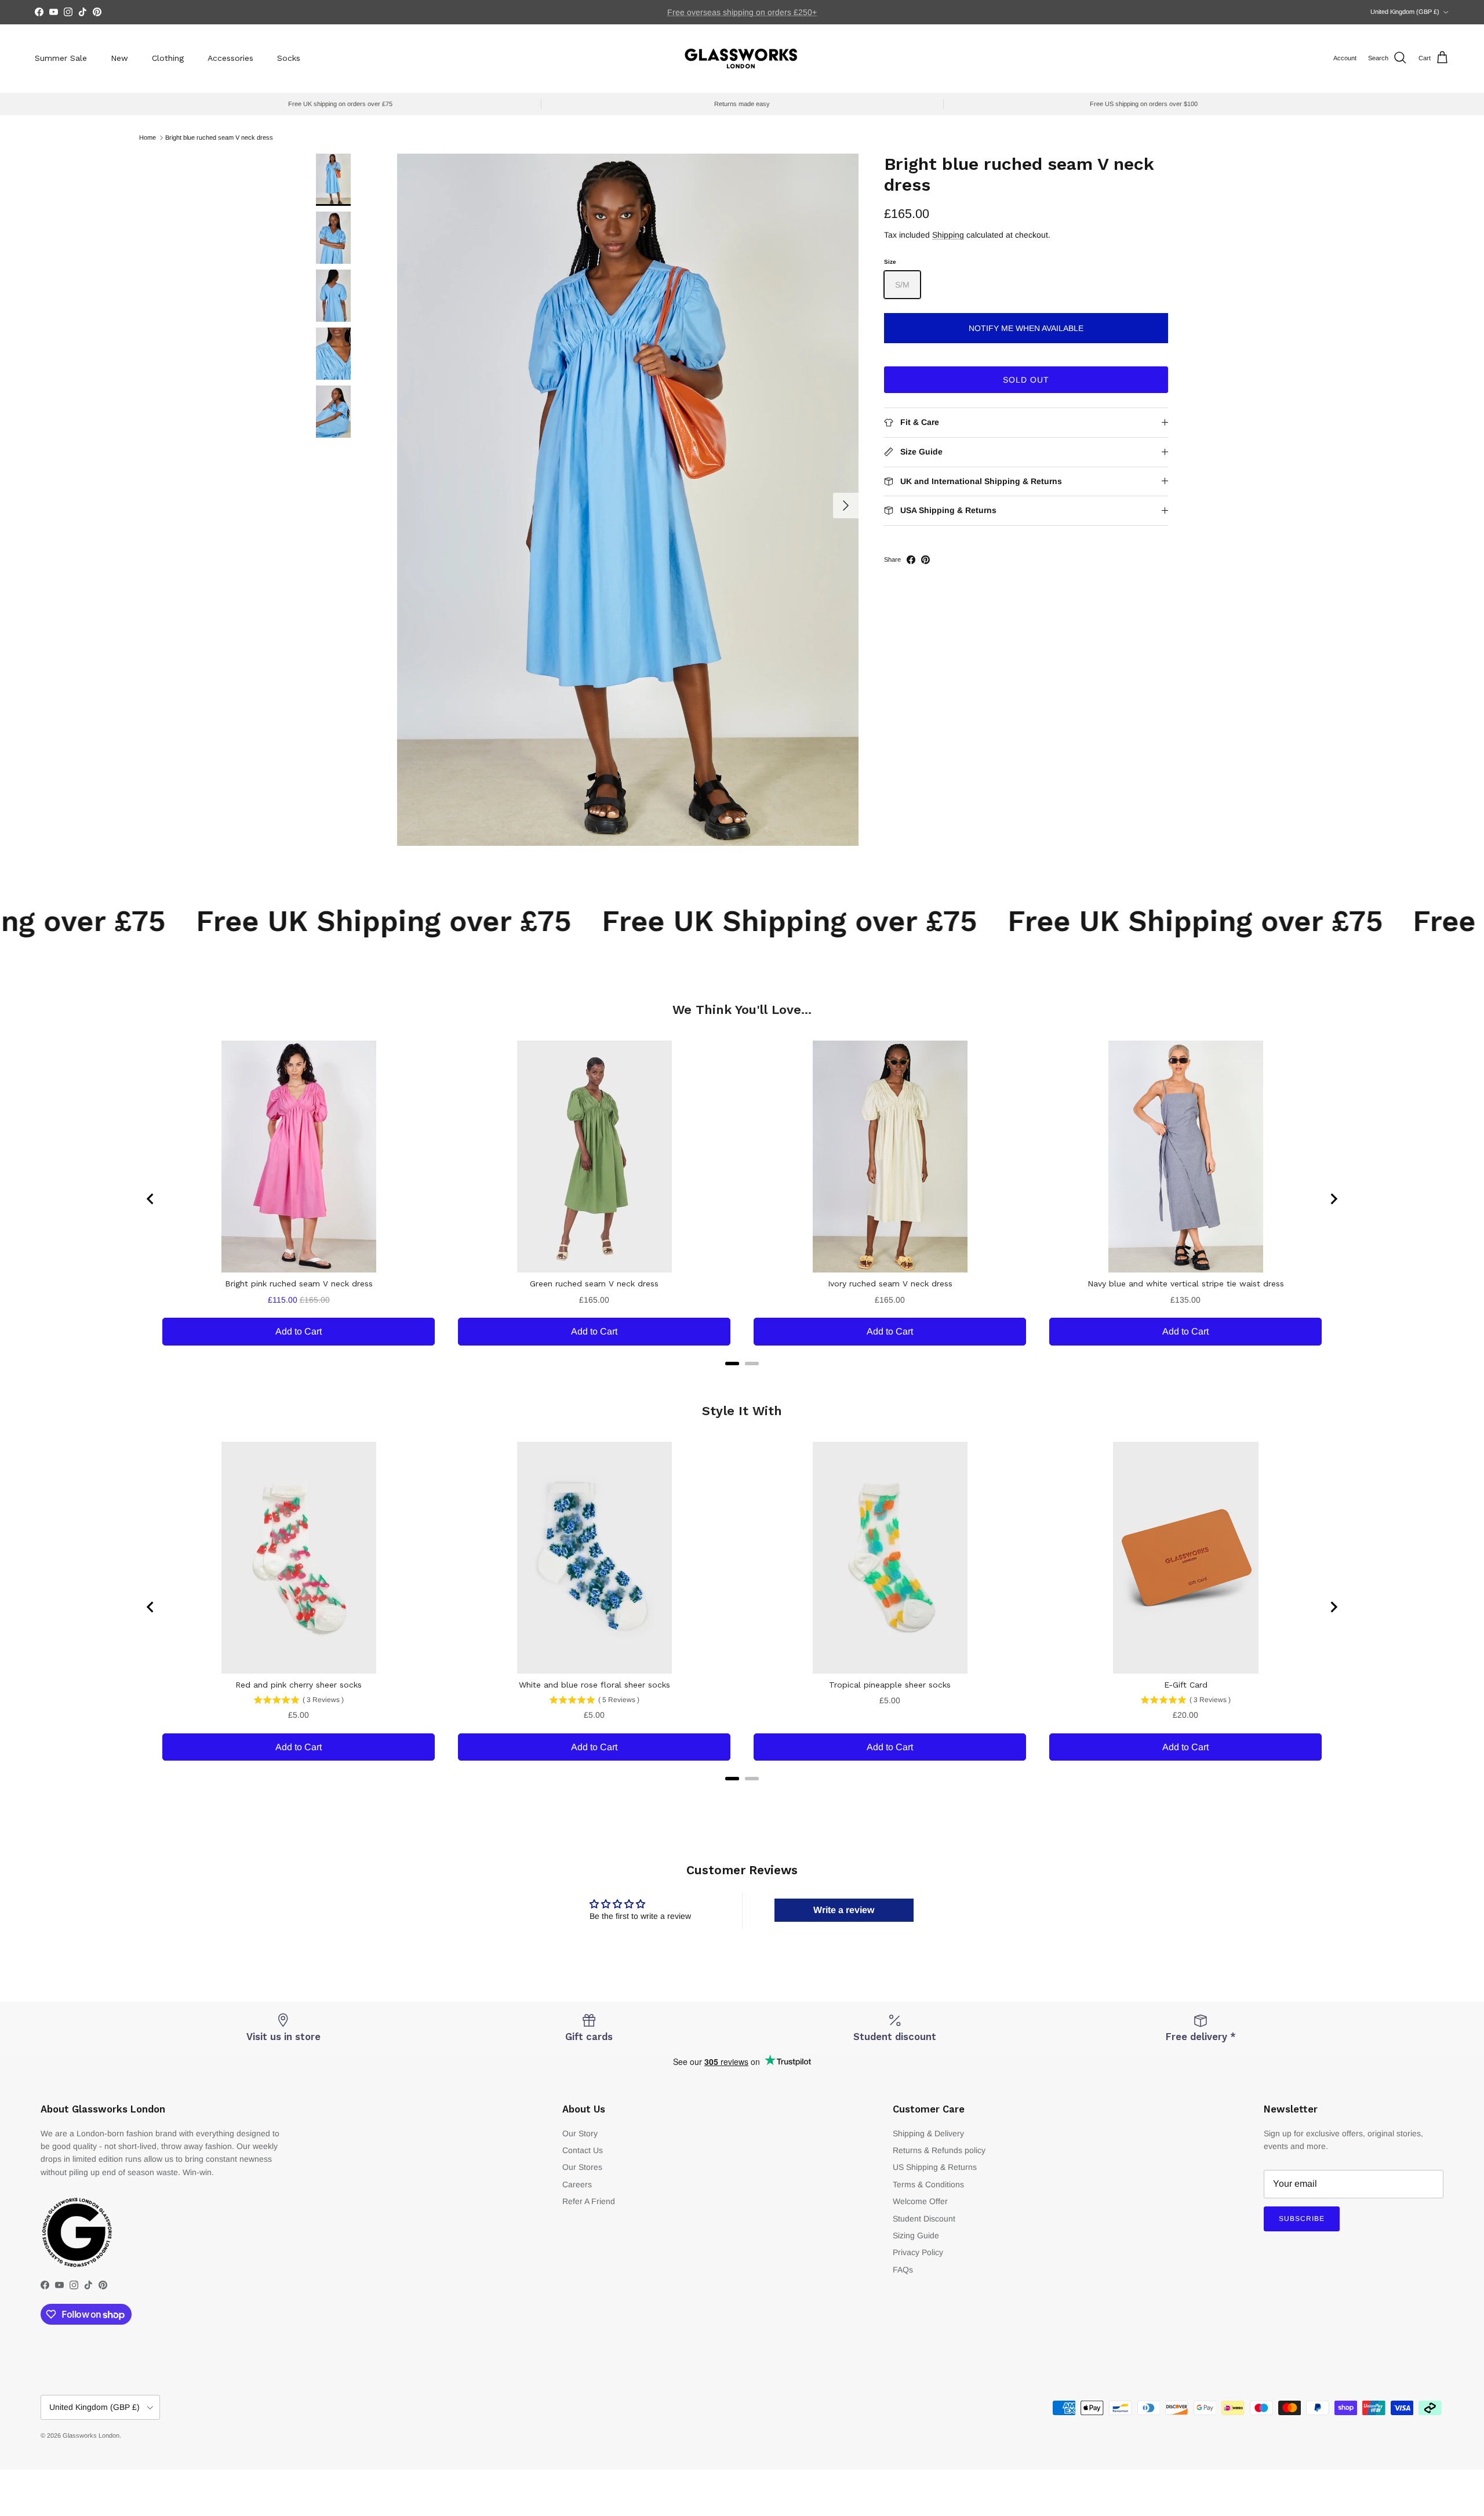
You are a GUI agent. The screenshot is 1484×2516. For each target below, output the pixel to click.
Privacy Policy (918, 2252)
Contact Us (583, 2150)
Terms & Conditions (928, 2184)
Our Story (580, 2133)
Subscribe (1302, 2219)
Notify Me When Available (1026, 328)
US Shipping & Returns (935, 2167)
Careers (577, 2184)
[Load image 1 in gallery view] (628, 500)
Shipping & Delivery (928, 2133)
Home (148, 137)
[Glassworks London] (742, 58)
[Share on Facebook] (911, 560)
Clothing (168, 58)
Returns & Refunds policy (939, 2150)
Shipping (948, 235)
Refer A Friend (589, 2201)
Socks (289, 58)
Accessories (230, 58)
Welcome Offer (920, 2201)
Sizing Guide (916, 2235)
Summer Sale (61, 58)
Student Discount (924, 2219)
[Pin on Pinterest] (925, 560)
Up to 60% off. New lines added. (742, 12)
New (119, 58)
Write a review (844, 1910)
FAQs (903, 2270)
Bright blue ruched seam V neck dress (219, 137)
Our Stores (582, 2167)
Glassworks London (91, 2435)
